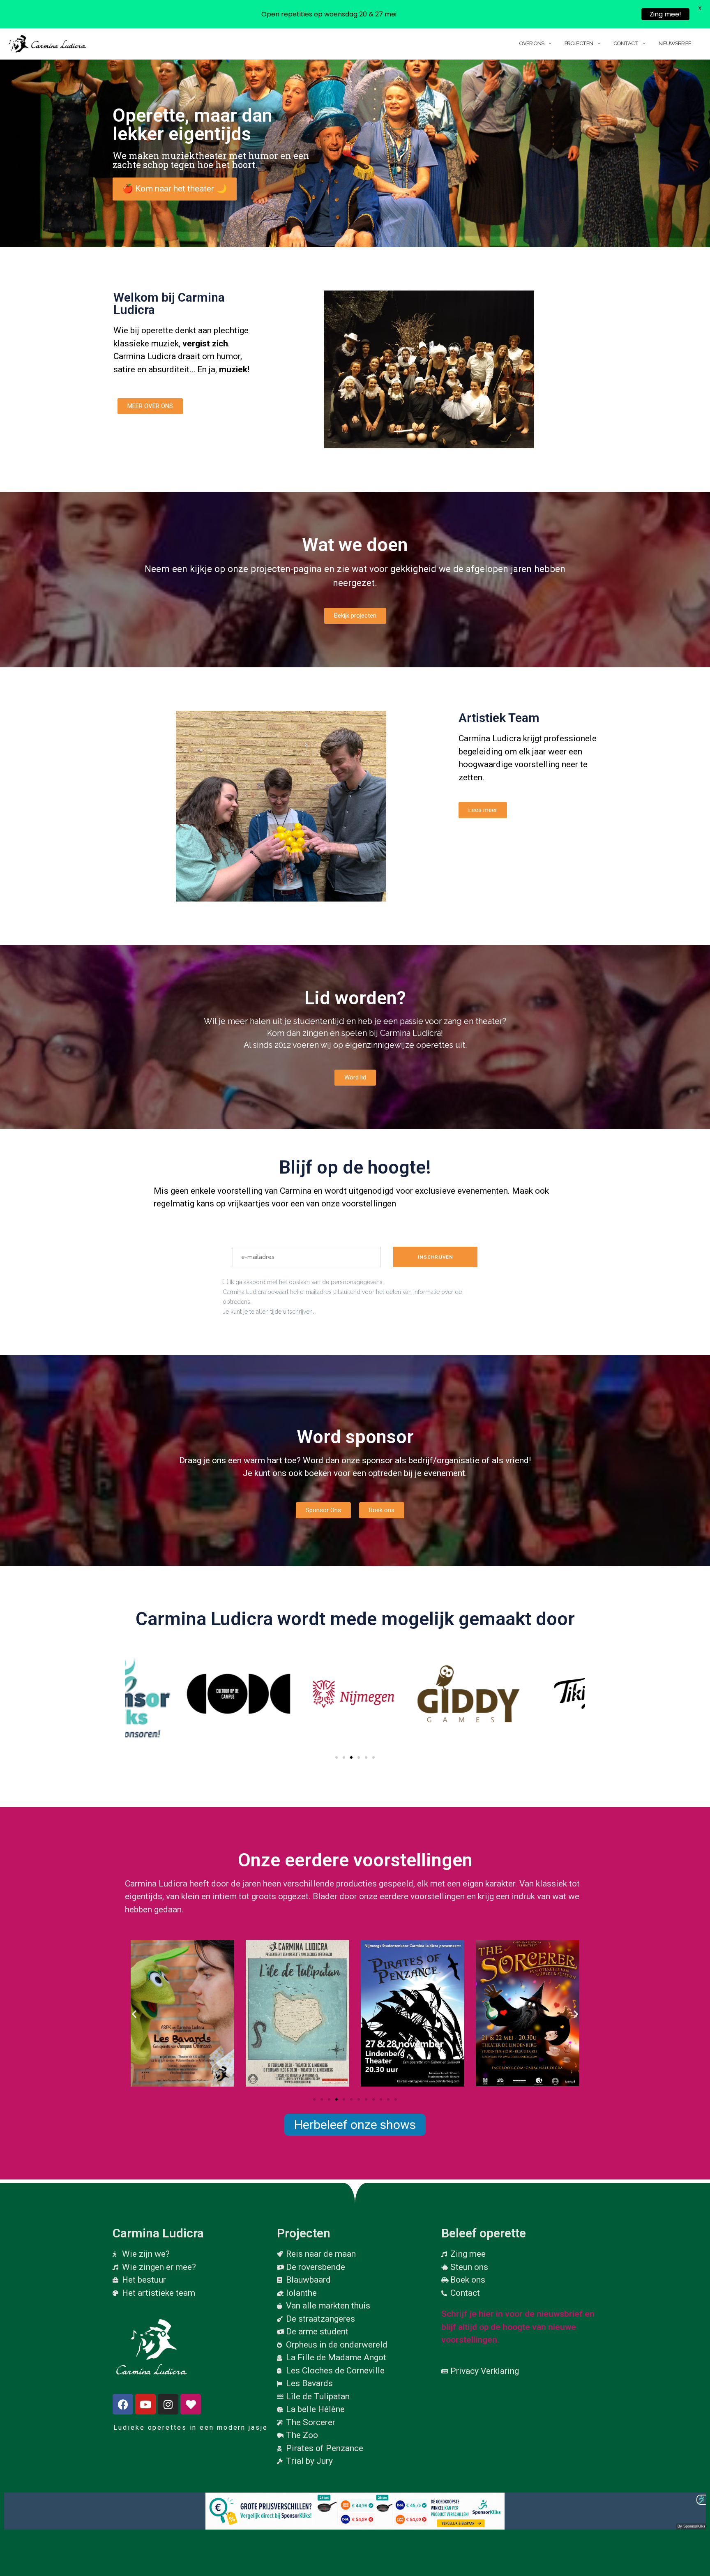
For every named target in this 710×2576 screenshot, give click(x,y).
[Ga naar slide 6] (351, 2099)
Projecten (579, 43)
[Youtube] (145, 2404)
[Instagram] (168, 2404)
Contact (626, 43)
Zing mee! (665, 14)
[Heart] (191, 2404)
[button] (134, 1694)
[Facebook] (123, 2404)
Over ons (531, 43)
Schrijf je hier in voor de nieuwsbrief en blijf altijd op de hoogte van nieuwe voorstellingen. (518, 2327)
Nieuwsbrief (675, 43)
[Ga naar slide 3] (351, 1757)
